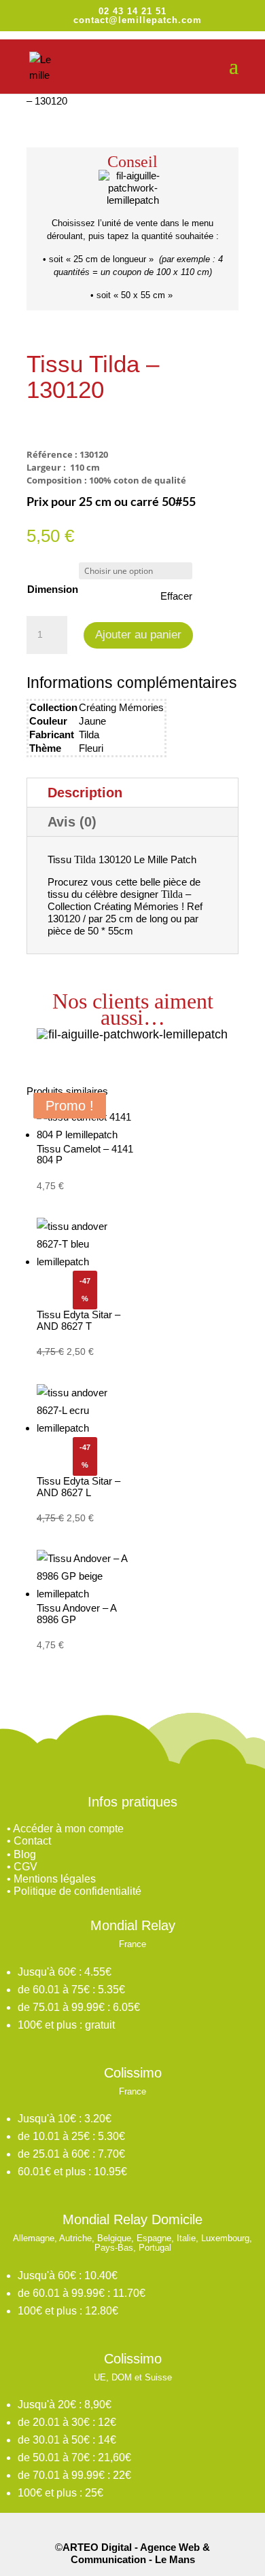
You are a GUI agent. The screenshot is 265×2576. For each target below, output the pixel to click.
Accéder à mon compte (68, 1829)
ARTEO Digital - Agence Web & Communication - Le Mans (136, 2553)
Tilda (89, 734)
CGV (25, 1867)
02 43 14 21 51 (132, 11)
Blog (25, 1854)
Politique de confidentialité (77, 1891)
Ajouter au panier (138, 635)
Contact (32, 1841)
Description (85, 793)
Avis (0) (72, 822)
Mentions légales (55, 1879)
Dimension (53, 589)
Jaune (92, 721)
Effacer (176, 596)
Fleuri (91, 748)
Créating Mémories (121, 707)
